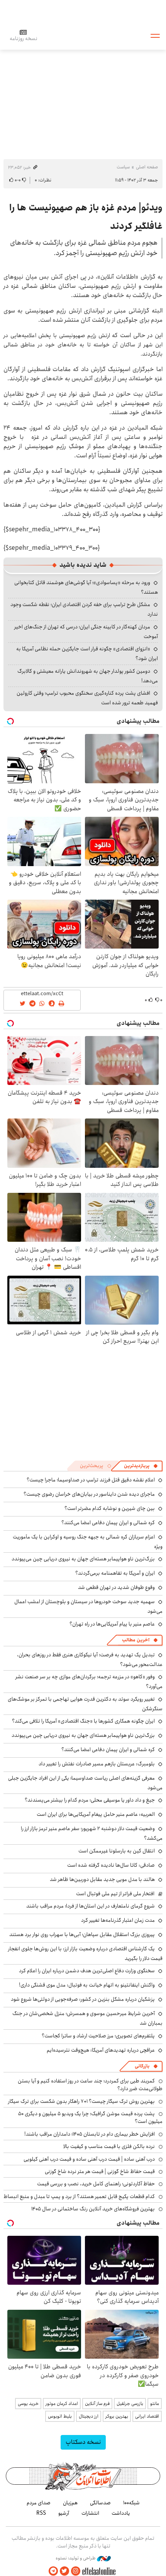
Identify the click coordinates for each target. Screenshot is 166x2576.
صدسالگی (100, 2503)
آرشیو (64, 2513)
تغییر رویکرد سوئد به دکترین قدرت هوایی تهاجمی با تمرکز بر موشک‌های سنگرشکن (85, 1704)
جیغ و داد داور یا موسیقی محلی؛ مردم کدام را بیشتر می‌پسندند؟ (90, 1800)
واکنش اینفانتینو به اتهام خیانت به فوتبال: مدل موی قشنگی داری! (87, 1985)
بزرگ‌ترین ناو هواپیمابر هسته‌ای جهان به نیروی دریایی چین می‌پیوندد (83, 1559)
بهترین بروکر (117, 2416)
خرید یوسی (28, 2404)
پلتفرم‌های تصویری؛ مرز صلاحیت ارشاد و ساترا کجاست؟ (98, 2036)
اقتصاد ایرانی (147, 2416)
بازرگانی (142, 2066)
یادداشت (121, 2513)
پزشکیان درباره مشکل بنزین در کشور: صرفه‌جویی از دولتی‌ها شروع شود (83, 1999)
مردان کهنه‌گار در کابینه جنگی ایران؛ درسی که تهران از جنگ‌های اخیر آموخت (86, 632)
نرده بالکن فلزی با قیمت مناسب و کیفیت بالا (109, 2146)
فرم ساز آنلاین (97, 2404)
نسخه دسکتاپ (83, 2442)
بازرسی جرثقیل (130, 2404)
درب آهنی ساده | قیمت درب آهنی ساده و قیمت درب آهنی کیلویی (89, 2159)
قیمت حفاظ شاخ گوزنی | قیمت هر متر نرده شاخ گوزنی (100, 2171)
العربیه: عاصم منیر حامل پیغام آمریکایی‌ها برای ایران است (96, 1814)
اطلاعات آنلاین (83, 35)
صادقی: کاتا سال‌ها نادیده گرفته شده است (111, 1865)
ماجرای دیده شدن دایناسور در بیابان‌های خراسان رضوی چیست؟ (89, 1494)
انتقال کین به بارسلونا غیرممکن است (117, 1851)
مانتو (155, 2404)
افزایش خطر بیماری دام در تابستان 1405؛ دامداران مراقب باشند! (90, 2134)
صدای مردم (39, 2503)
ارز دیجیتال (89, 2416)
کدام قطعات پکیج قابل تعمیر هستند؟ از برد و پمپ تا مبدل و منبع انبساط (79, 2196)
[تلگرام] (53, 2571)
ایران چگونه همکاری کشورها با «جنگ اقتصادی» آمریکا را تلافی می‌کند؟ (83, 1721)
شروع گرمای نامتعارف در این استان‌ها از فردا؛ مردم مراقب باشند (91, 1906)
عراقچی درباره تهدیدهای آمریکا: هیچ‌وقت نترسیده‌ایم (101, 2050)
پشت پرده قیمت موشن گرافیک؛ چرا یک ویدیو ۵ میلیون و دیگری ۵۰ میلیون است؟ (90, 2118)
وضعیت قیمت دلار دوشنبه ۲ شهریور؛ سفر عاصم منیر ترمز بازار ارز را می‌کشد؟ (92, 1833)
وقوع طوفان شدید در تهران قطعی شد (116, 1587)
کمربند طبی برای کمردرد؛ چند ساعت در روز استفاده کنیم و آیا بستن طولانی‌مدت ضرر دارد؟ (90, 2085)
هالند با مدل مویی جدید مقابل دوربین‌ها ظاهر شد (102, 1879)
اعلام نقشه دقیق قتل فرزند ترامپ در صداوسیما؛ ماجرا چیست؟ (91, 1480)
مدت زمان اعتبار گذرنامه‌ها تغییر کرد (118, 1920)
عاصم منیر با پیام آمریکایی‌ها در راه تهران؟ (112, 1624)
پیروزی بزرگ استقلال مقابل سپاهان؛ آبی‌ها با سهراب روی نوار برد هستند (82, 1935)
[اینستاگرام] (76, 2571)
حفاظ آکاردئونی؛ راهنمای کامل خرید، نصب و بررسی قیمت (96, 2184)
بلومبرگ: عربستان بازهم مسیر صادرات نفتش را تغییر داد (97, 1764)
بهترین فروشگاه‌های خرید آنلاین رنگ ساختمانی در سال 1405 (93, 2209)
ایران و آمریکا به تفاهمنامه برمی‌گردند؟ (115, 1573)
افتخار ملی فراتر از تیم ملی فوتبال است (115, 1894)
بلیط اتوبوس (60, 2416)
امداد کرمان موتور (62, 2404)
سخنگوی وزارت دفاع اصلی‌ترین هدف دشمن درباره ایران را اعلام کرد (87, 1971)
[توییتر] (64, 2571)
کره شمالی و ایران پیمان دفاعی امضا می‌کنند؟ (108, 1523)
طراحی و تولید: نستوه (76, 2558)
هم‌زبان (70, 2503)
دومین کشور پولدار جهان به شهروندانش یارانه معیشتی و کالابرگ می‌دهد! (88, 676)
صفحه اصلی (147, 167)
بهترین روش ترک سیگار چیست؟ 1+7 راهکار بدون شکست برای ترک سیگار (81, 2101)
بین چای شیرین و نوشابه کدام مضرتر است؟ (110, 1508)
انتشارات (90, 2513)
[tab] (141, 1466)
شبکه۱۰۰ (131, 2503)
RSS (41, 2513)
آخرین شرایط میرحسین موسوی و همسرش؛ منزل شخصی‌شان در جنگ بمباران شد (87, 2018)
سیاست (123, 167)
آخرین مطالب (136, 1640)
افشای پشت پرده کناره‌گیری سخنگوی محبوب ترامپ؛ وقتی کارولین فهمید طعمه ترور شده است (87, 698)
